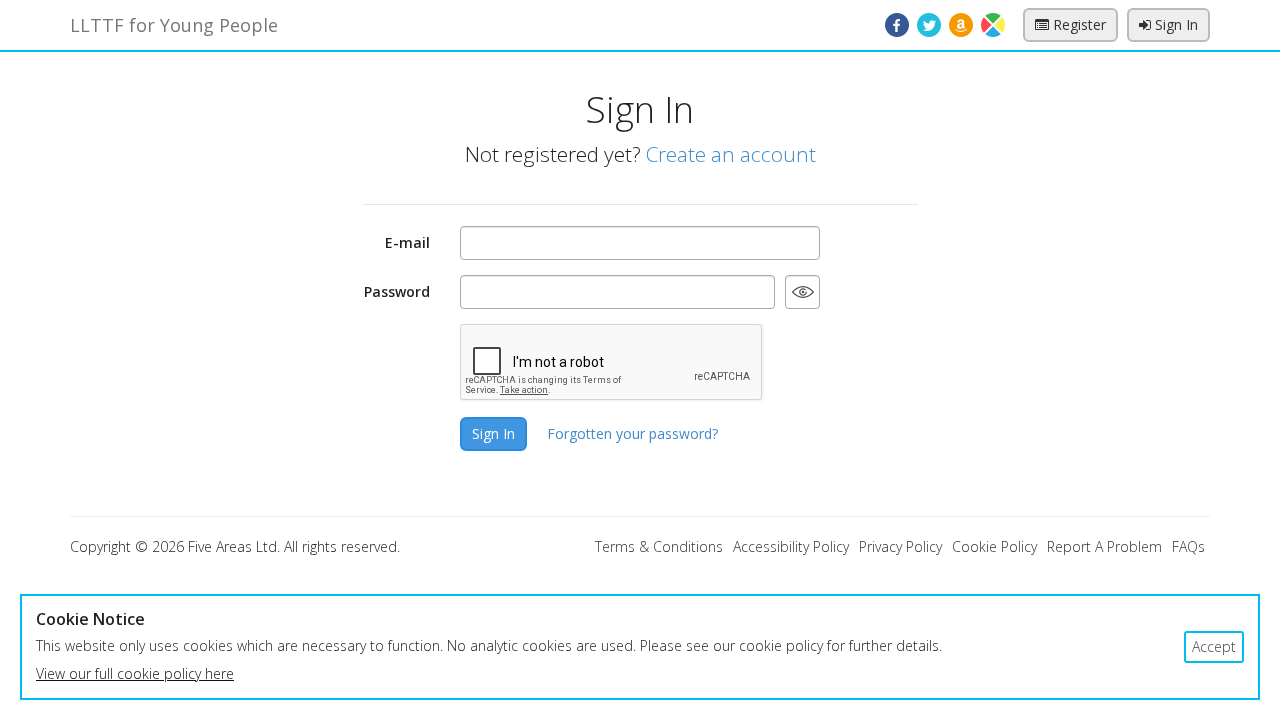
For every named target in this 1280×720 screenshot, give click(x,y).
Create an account (731, 154)
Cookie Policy (994, 546)
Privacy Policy (900, 546)
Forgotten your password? (632, 433)
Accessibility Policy (791, 546)
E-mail (407, 242)
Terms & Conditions (659, 546)
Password (397, 291)
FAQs (1188, 546)
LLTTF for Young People (174, 25)
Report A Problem (1104, 546)
